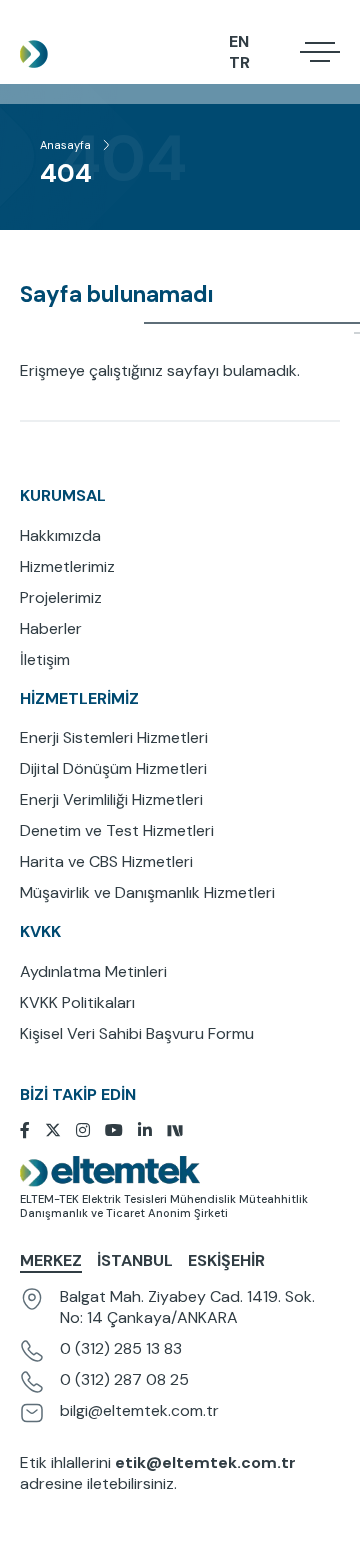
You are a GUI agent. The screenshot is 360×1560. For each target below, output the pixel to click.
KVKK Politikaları (77, 1002)
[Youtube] (121, 1130)
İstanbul (135, 1260)
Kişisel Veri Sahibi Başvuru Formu (137, 1033)
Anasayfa (65, 145)
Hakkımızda (60, 535)
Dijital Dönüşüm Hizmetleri (113, 768)
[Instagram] (90, 1130)
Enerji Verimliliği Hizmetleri (111, 799)
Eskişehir (226, 1260)
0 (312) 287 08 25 (124, 1379)
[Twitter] (60, 1130)
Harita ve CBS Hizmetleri (106, 861)
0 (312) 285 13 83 (121, 1348)
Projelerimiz (61, 597)
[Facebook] (32, 1130)
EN (239, 41)
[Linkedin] (152, 1130)
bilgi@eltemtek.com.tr (139, 1410)
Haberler (51, 628)
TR (239, 62)
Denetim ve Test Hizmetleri (117, 830)
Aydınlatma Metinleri (93, 971)
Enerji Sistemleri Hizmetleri (114, 737)
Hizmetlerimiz (67, 566)
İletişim (45, 659)
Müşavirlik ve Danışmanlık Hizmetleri (147, 892)
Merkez (51, 1260)
